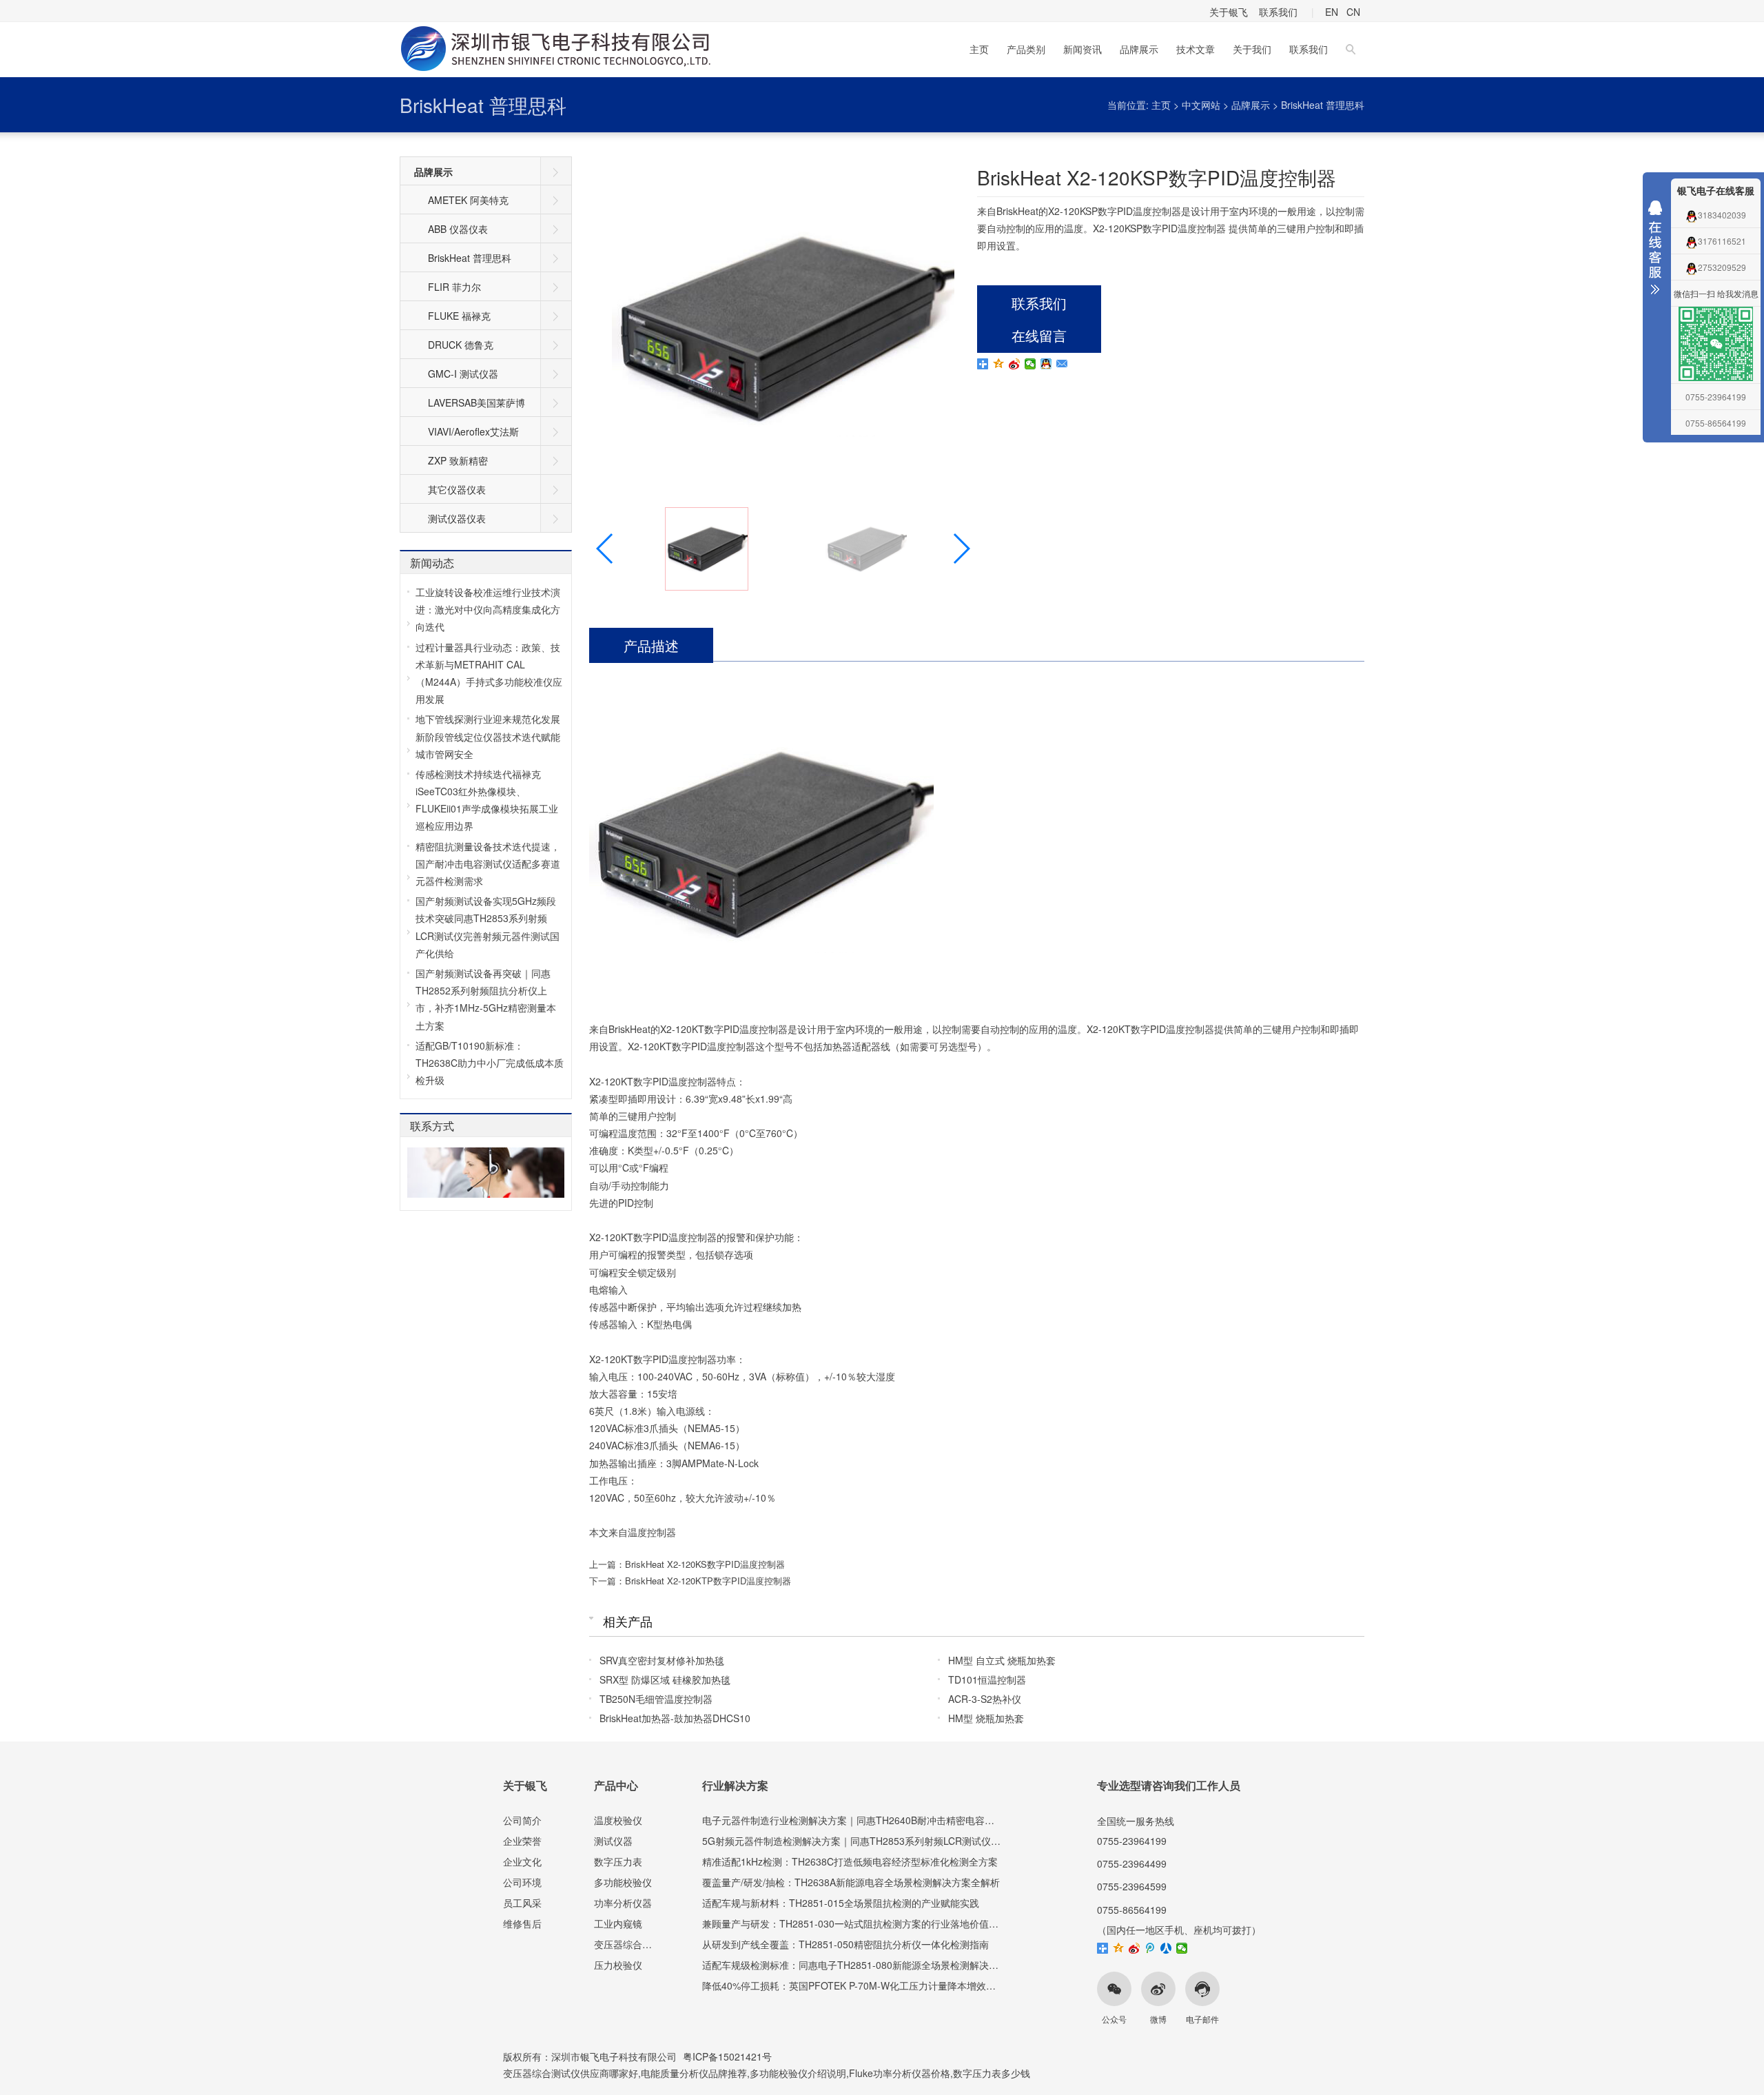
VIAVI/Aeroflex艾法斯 (473, 431)
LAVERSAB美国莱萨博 (476, 402)
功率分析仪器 (623, 1903)
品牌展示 (1139, 49)
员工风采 (522, 1903)
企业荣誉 (522, 1841)
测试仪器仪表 (457, 518)
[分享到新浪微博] (1015, 364)
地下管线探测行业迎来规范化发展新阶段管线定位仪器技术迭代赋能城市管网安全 (488, 736)
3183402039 (1722, 215)
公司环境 (522, 1882)
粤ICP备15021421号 (727, 2056)
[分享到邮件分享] (1062, 364)
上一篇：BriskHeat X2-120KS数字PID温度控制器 (687, 1564)
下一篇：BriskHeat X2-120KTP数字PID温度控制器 (690, 1581)
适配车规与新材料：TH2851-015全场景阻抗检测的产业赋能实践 (841, 1903)
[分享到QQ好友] (1046, 364)
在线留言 (1039, 335)
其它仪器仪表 (457, 489)
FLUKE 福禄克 (459, 316)
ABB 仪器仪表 (458, 229)
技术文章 (1196, 49)
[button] (961, 549)
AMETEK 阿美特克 (468, 200)
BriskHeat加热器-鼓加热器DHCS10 (675, 1718)
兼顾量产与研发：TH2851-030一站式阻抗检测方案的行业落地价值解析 (855, 1923)
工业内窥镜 (618, 1923)
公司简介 (522, 1820)
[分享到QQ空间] (999, 364)
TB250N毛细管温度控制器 (656, 1699)
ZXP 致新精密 (458, 460)
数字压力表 (618, 1861)
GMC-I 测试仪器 (463, 374)
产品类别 (1026, 49)
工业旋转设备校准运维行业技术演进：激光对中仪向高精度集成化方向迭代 (488, 609)
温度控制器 (652, 1532)
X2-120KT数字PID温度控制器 (724, 1029)
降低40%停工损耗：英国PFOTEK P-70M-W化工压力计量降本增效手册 (854, 1985)
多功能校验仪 (623, 1882)
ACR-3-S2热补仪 (985, 1699)
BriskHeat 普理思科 (483, 105)
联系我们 (1278, 12)
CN (1353, 12)
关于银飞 (1229, 12)
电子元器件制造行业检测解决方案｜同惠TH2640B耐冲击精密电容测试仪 (858, 1820)
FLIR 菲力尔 (454, 287)
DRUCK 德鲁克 (461, 345)
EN (1332, 12)
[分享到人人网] (1166, 1948)
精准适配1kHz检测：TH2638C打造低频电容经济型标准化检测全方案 (850, 1861)
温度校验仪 (618, 1820)
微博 (1158, 2019)
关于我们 (1252, 49)
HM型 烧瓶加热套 (986, 1718)
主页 (979, 49)
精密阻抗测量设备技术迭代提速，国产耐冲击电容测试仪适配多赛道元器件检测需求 (488, 863)
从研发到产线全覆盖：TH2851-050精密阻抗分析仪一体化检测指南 (845, 1944)
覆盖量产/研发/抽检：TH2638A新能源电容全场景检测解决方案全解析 (851, 1882)
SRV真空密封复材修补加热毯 (662, 1660)
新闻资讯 (1083, 49)
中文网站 (1201, 105)
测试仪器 (613, 1841)
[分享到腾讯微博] (1150, 1948)
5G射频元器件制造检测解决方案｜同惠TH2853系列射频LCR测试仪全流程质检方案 (880, 1841)
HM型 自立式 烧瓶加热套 (1002, 1660)
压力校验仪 (618, 1965)
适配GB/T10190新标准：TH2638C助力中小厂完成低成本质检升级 (490, 1063)
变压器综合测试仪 (633, 1944)
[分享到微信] (1030, 364)
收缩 (1655, 251)
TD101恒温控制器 (987, 1679)
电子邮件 (1202, 2019)
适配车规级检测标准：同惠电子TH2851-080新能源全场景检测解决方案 (855, 1965)
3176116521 (1722, 241)
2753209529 (1722, 267)
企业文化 (522, 1861)
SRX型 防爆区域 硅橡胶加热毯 (665, 1679)
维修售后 (522, 1923)
